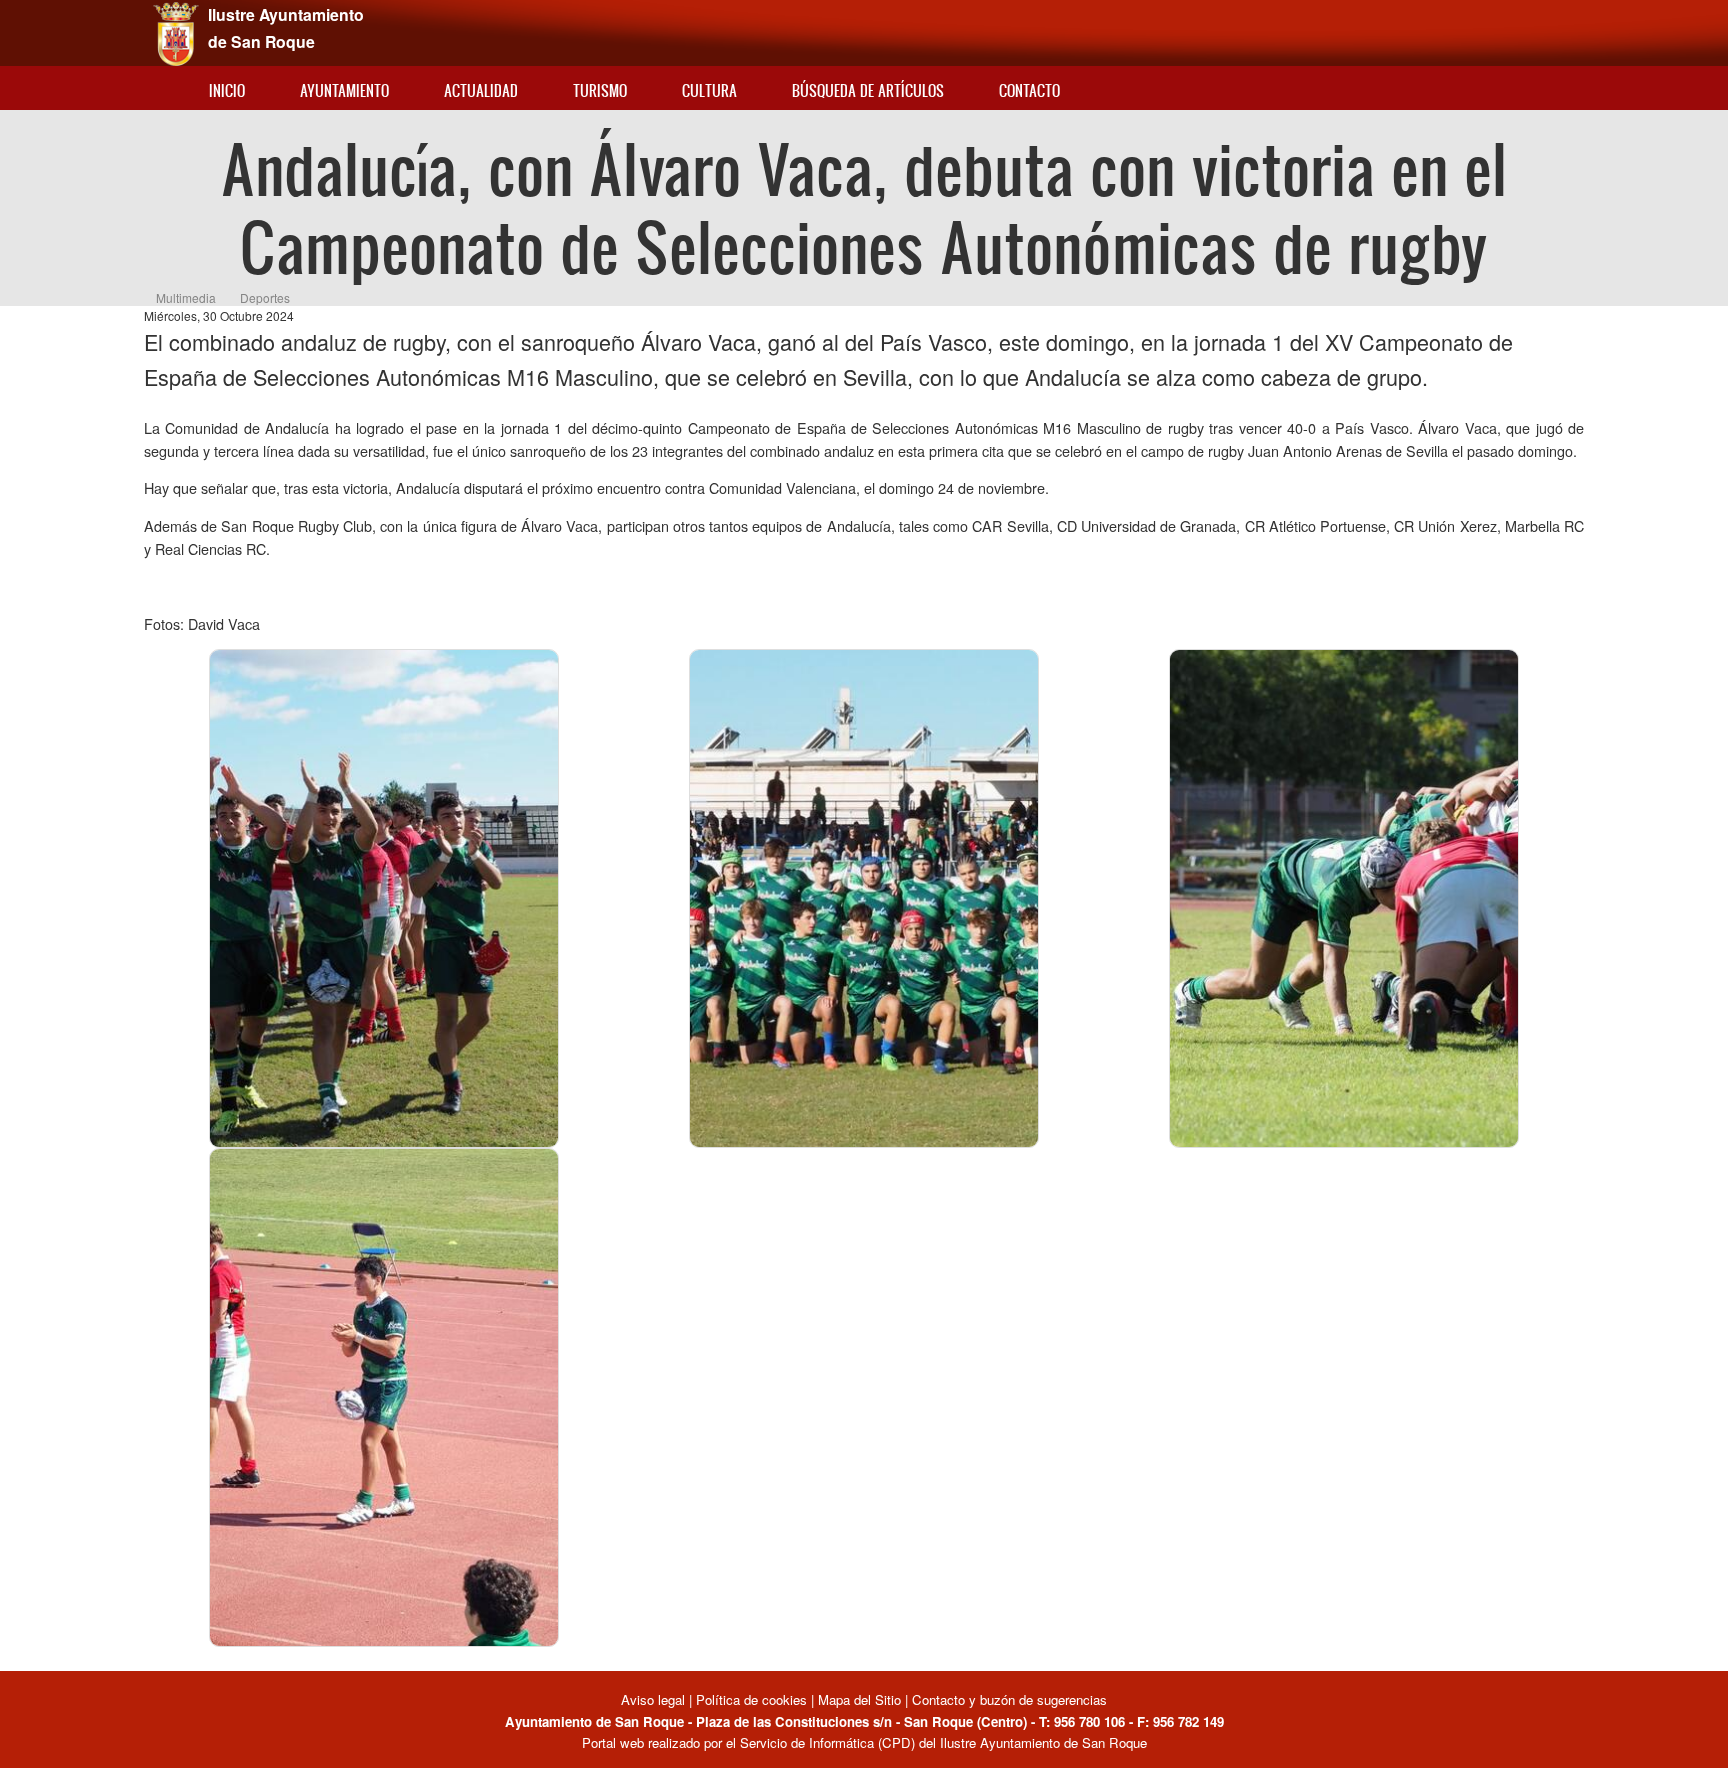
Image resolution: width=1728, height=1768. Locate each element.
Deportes (265, 297)
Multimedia (186, 297)
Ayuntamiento (344, 90)
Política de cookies (751, 1699)
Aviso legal (655, 1699)
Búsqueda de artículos (868, 90)
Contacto (1029, 90)
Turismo (600, 90)
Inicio (227, 90)
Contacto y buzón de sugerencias (1009, 1699)
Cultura (709, 90)
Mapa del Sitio (859, 1699)
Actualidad (481, 90)
